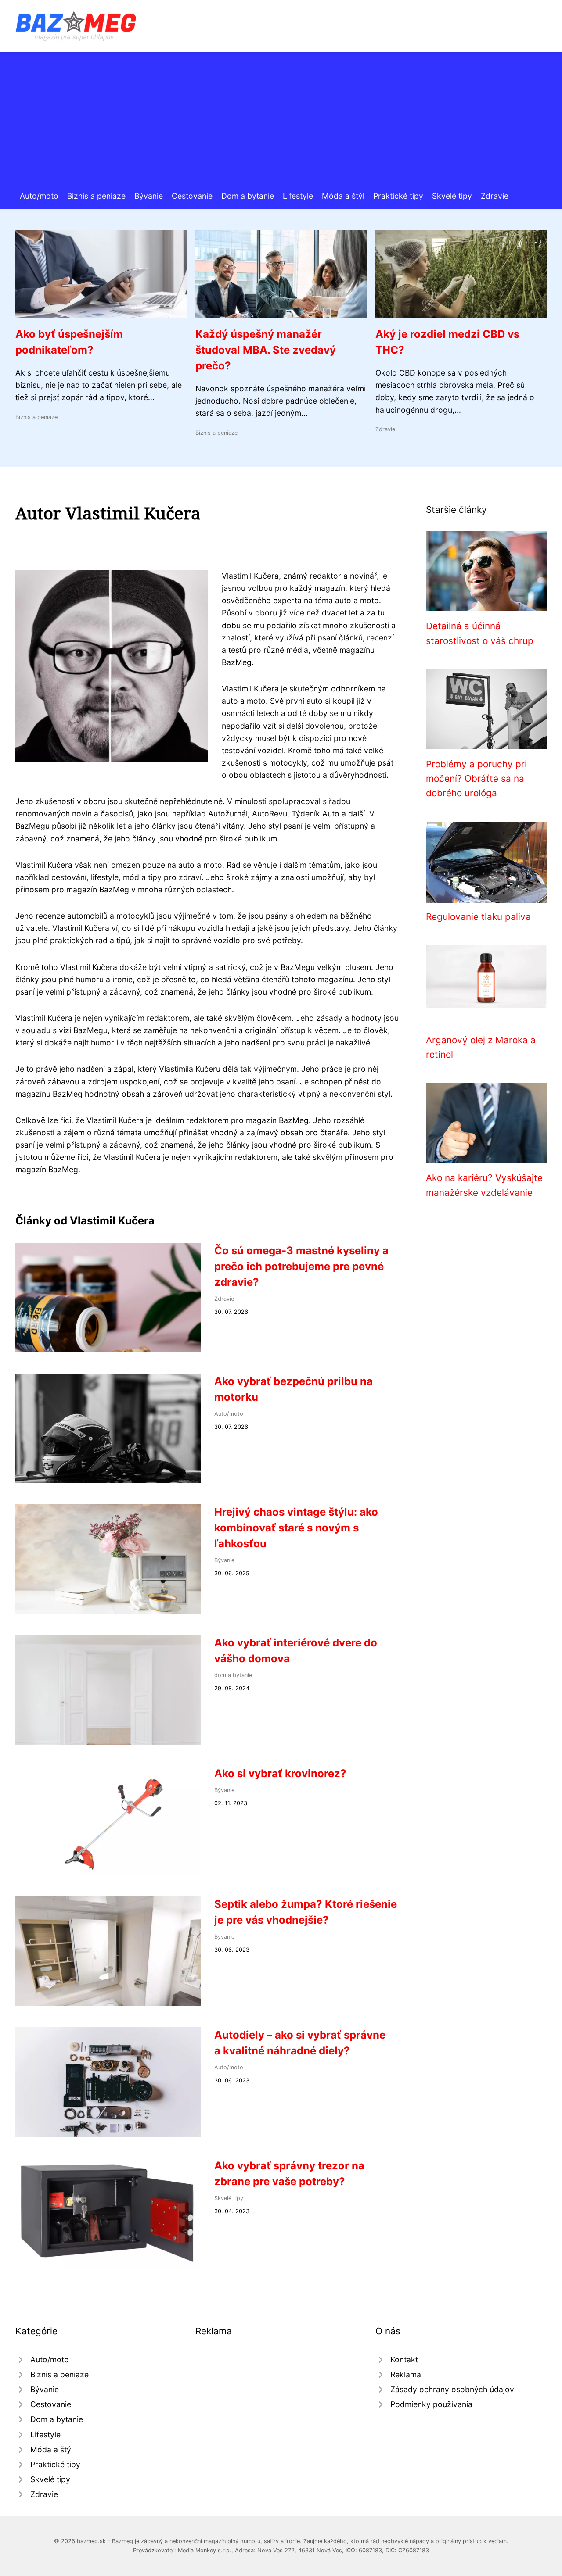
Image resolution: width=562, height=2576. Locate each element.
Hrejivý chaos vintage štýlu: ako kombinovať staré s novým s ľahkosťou (296, 1528)
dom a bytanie (233, 1675)
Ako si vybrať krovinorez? (280, 1773)
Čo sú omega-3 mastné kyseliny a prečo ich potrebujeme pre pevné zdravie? (301, 1266)
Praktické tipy (398, 196)
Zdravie (495, 196)
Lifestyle (298, 196)
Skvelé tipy (452, 196)
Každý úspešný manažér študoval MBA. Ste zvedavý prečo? (266, 350)
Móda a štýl (343, 196)
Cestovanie (192, 196)
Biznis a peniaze (96, 196)
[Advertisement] (281, 124)
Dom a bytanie (248, 196)
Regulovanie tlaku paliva (478, 917)
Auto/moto (39, 196)
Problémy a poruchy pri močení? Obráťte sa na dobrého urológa (476, 779)
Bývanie (149, 196)
